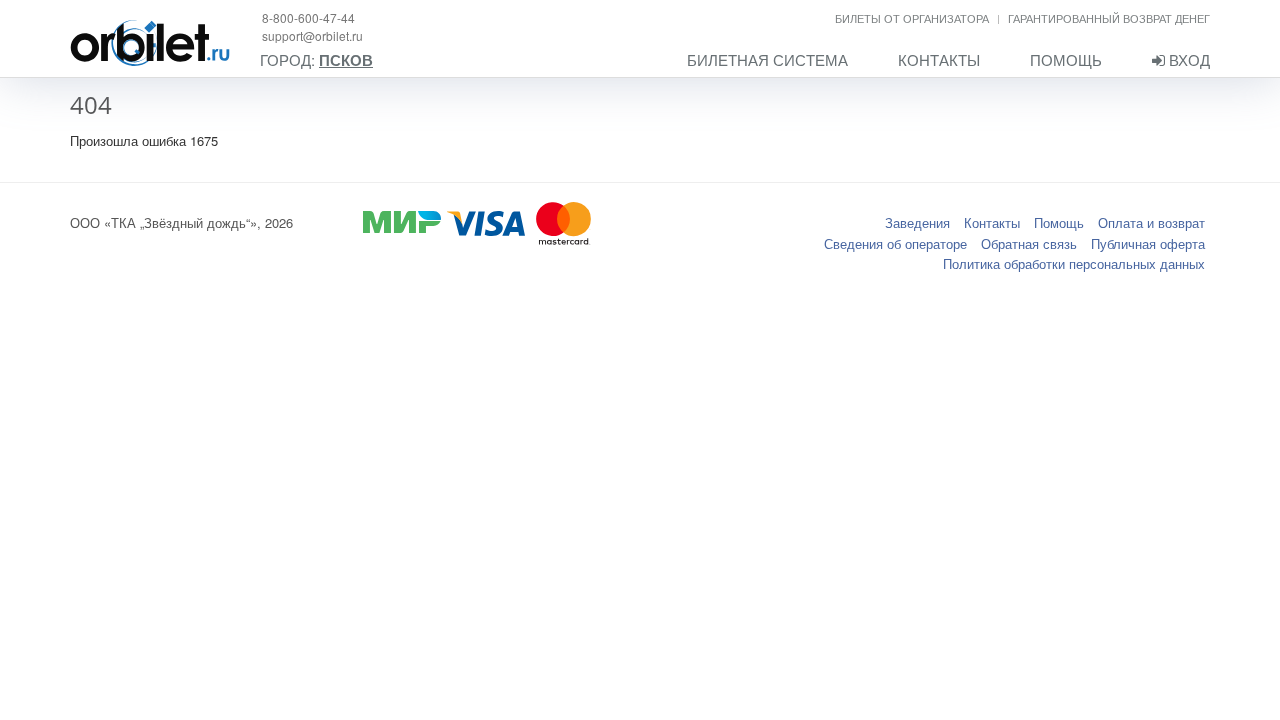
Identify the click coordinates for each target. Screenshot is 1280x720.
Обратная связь (1029, 243)
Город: (316, 60)
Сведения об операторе (895, 243)
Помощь (1066, 59)
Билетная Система (767, 59)
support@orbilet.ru (312, 35)
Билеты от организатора (912, 18)
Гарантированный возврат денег (1109, 18)
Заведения (917, 222)
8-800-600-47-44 (308, 17)
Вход (1187, 59)
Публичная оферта (1148, 243)
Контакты (939, 59)
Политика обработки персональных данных (1074, 263)
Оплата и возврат (1151, 222)
